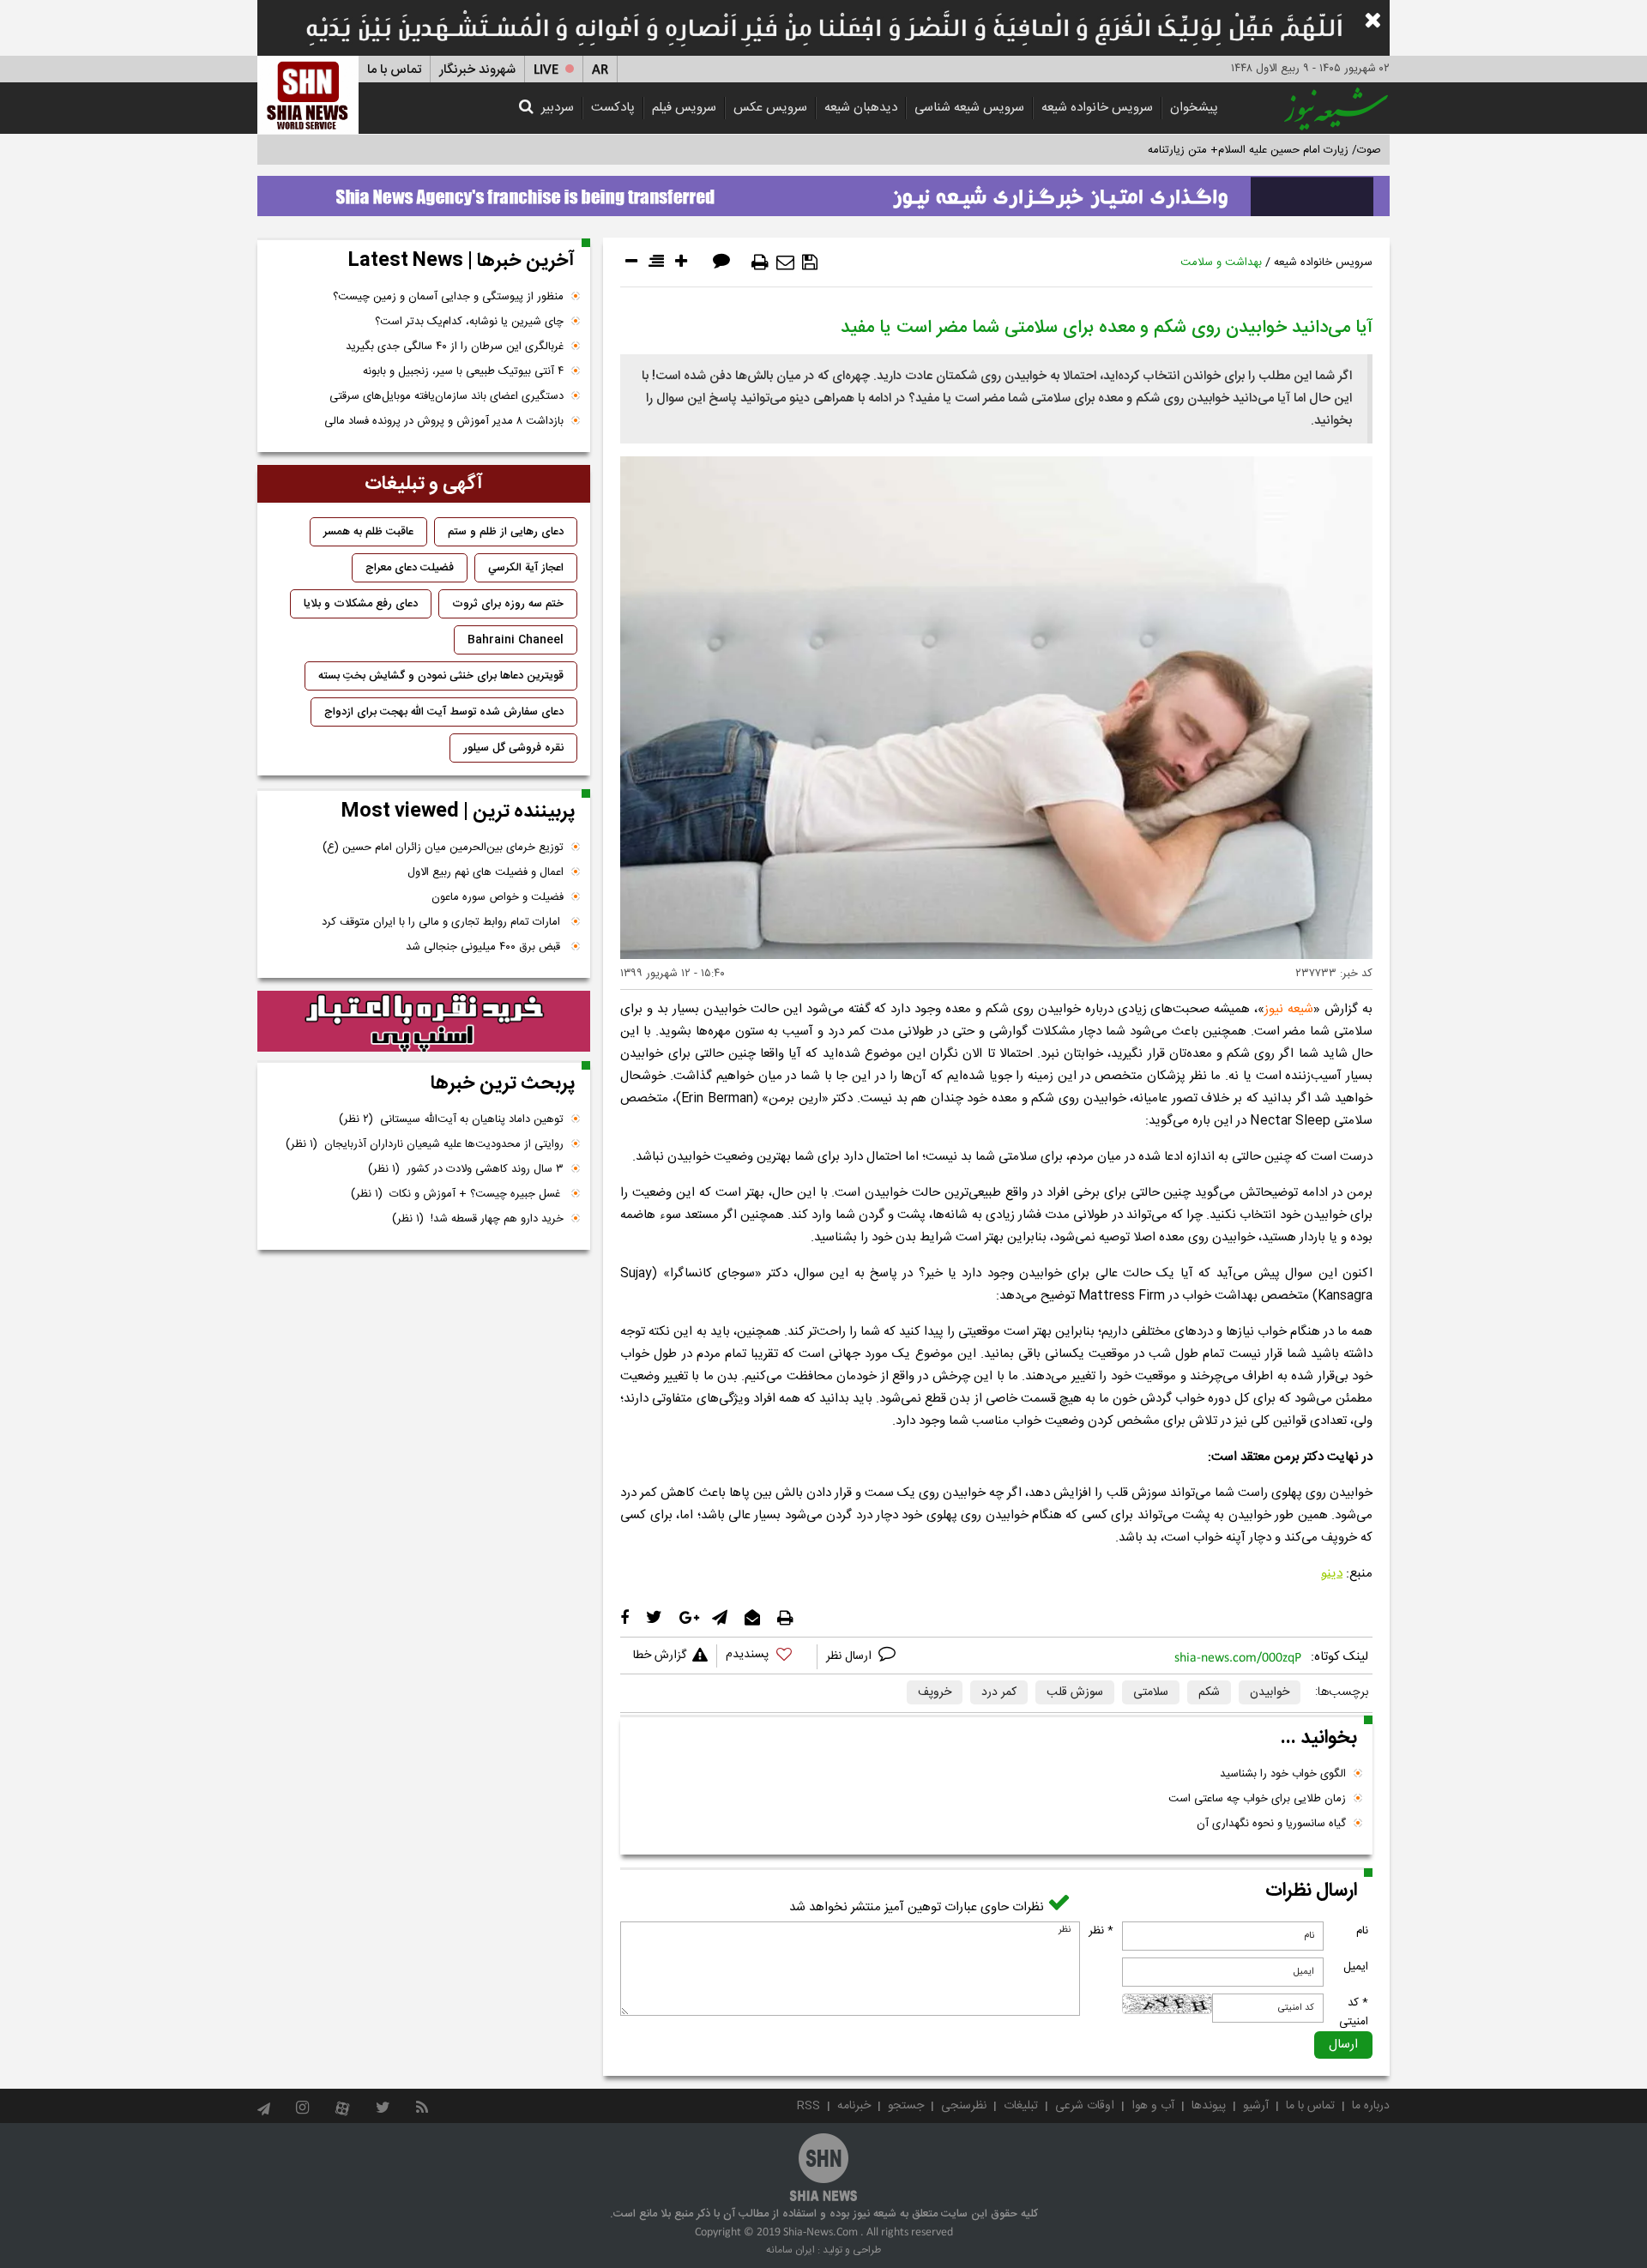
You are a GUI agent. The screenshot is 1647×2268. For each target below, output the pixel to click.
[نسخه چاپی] (760, 262)
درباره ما (1371, 2106)
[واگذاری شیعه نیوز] (823, 191)
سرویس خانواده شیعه (1097, 108)
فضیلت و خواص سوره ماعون (498, 897)
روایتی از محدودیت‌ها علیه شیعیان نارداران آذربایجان (425, 1144)
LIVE (546, 70)
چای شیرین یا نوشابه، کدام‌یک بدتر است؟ (469, 322)
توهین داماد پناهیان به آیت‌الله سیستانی (451, 1119)
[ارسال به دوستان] (785, 262)
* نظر (1101, 1931)
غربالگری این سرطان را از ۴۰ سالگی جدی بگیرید (455, 347)
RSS (808, 2106)
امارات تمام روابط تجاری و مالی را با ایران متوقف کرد (443, 922)
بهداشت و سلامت (1221, 262)
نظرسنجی (964, 2106)
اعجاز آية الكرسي (526, 568)
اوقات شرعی (1085, 2106)
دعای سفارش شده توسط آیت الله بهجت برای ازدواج (444, 712)
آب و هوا (1153, 2106)
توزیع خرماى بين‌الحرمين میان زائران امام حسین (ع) (443, 847)
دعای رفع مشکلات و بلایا (361, 604)
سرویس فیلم (684, 108)
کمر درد (999, 1692)
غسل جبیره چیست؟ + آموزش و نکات (457, 1194)
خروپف (935, 1692)
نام (1362, 1931)
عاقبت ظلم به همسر (368, 532)
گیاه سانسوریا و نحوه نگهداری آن (1271, 1824)
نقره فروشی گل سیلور (513, 748)
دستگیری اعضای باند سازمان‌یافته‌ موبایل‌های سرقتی (446, 396)
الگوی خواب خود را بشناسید (1283, 1774)
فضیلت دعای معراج (410, 568)
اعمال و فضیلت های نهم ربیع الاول (486, 872)
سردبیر (558, 108)
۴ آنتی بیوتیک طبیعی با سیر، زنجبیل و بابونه (463, 371)
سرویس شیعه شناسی (969, 108)
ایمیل (1356, 1967)
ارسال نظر (851, 1656)
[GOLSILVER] (424, 1022)
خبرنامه (854, 2106)
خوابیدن (1270, 1692)
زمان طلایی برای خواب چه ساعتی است (1257, 1799)
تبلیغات (1021, 2106)
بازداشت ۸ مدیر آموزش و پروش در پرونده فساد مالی (444, 421)
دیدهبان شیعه (861, 108)
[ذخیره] (810, 262)
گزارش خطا (660, 1656)
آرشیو (1256, 2106)
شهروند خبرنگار (477, 70)
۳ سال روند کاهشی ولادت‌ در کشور (466, 1169)
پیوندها (1209, 2106)
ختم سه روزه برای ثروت (508, 604)
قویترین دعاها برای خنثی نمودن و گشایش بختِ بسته (441, 676)
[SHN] (308, 95)
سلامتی (1151, 1692)
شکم (1209, 1692)
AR (600, 70)
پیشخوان (1194, 108)
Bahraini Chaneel (516, 640)
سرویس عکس (770, 108)
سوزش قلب (1075, 1692)
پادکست (613, 108)
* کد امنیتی (1354, 2012)
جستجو (906, 2106)
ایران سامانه (790, 2250)
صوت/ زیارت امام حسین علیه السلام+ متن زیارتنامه (1264, 150)
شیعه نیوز (1289, 1009)
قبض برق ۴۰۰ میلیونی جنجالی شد (485, 947)
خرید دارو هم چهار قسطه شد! (478, 1219)
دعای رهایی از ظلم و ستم (506, 532)
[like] (767, 1657)
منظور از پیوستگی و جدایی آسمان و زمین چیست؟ (448, 297)
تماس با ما (394, 70)
